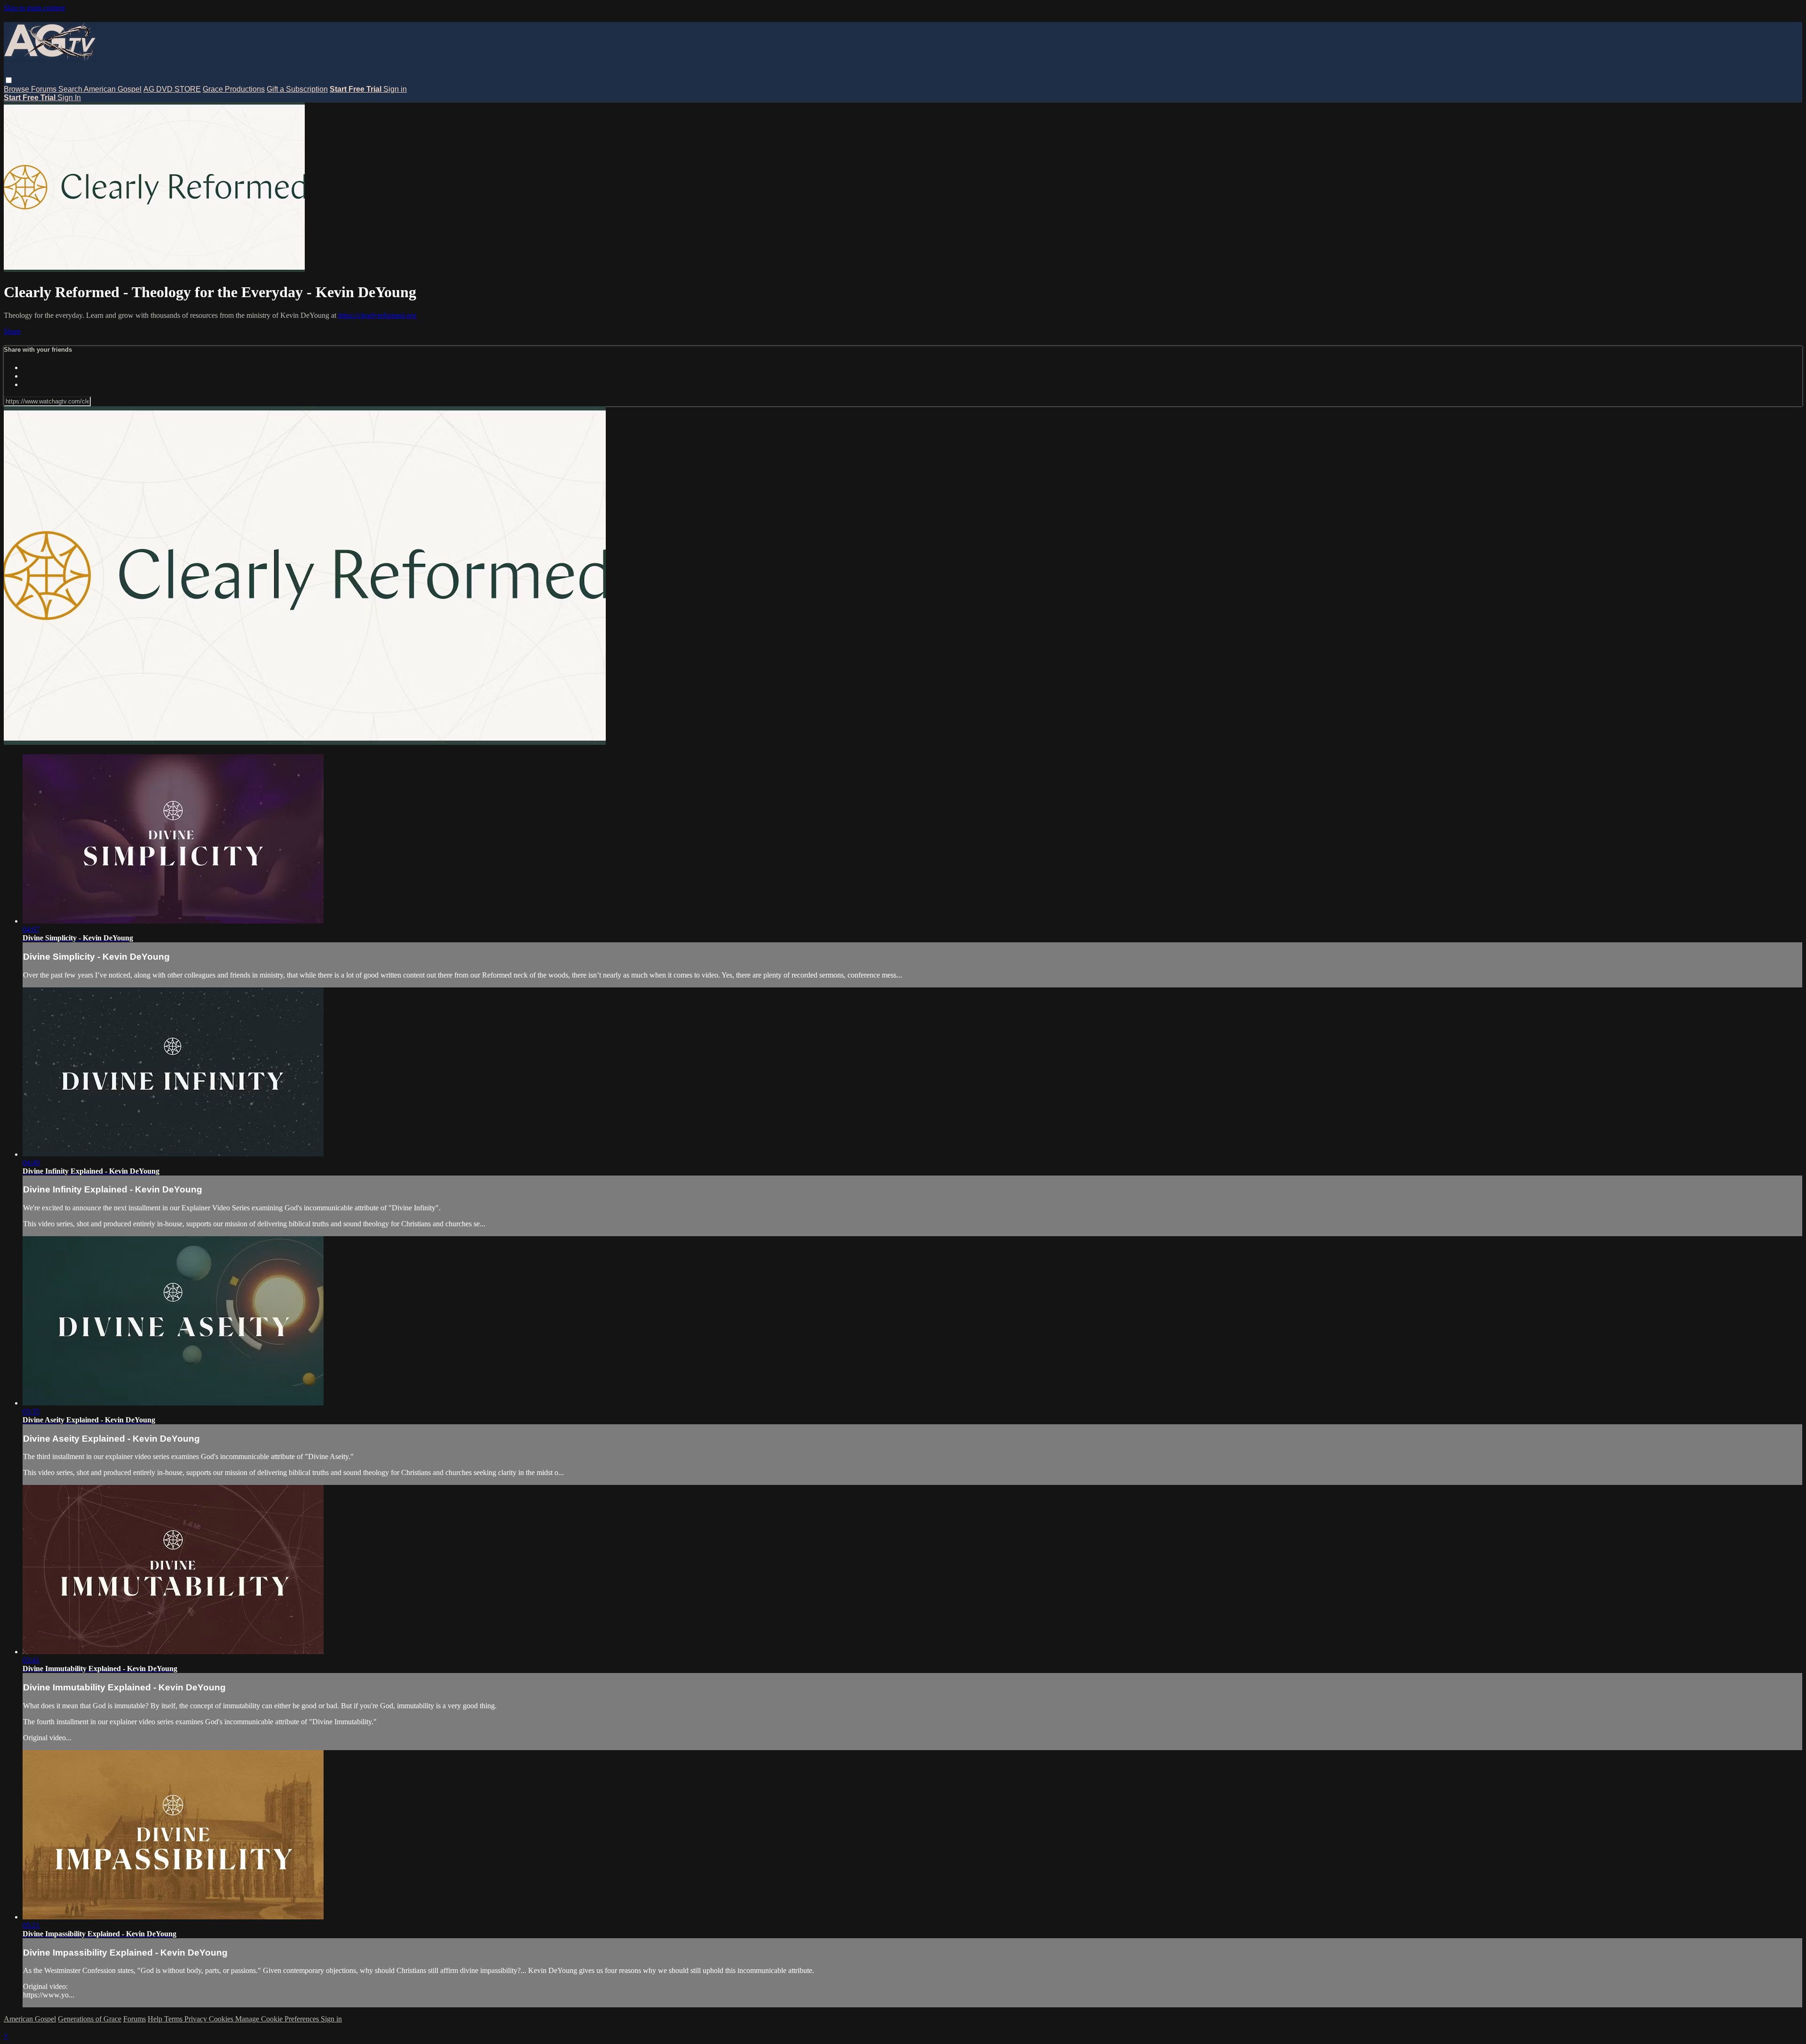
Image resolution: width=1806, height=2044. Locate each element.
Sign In (69, 98)
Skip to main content (34, 8)
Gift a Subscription (297, 89)
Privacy (197, 2019)
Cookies (222, 2019)
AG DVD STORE (172, 89)
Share (12, 331)
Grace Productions (234, 89)
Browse (17, 89)
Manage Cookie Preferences (278, 2019)
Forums (45, 89)
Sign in (395, 89)
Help (156, 2019)
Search (71, 89)
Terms (174, 2019)
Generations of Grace (90, 2019)
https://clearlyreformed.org (377, 315)
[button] (9, 80)
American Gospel (113, 89)
